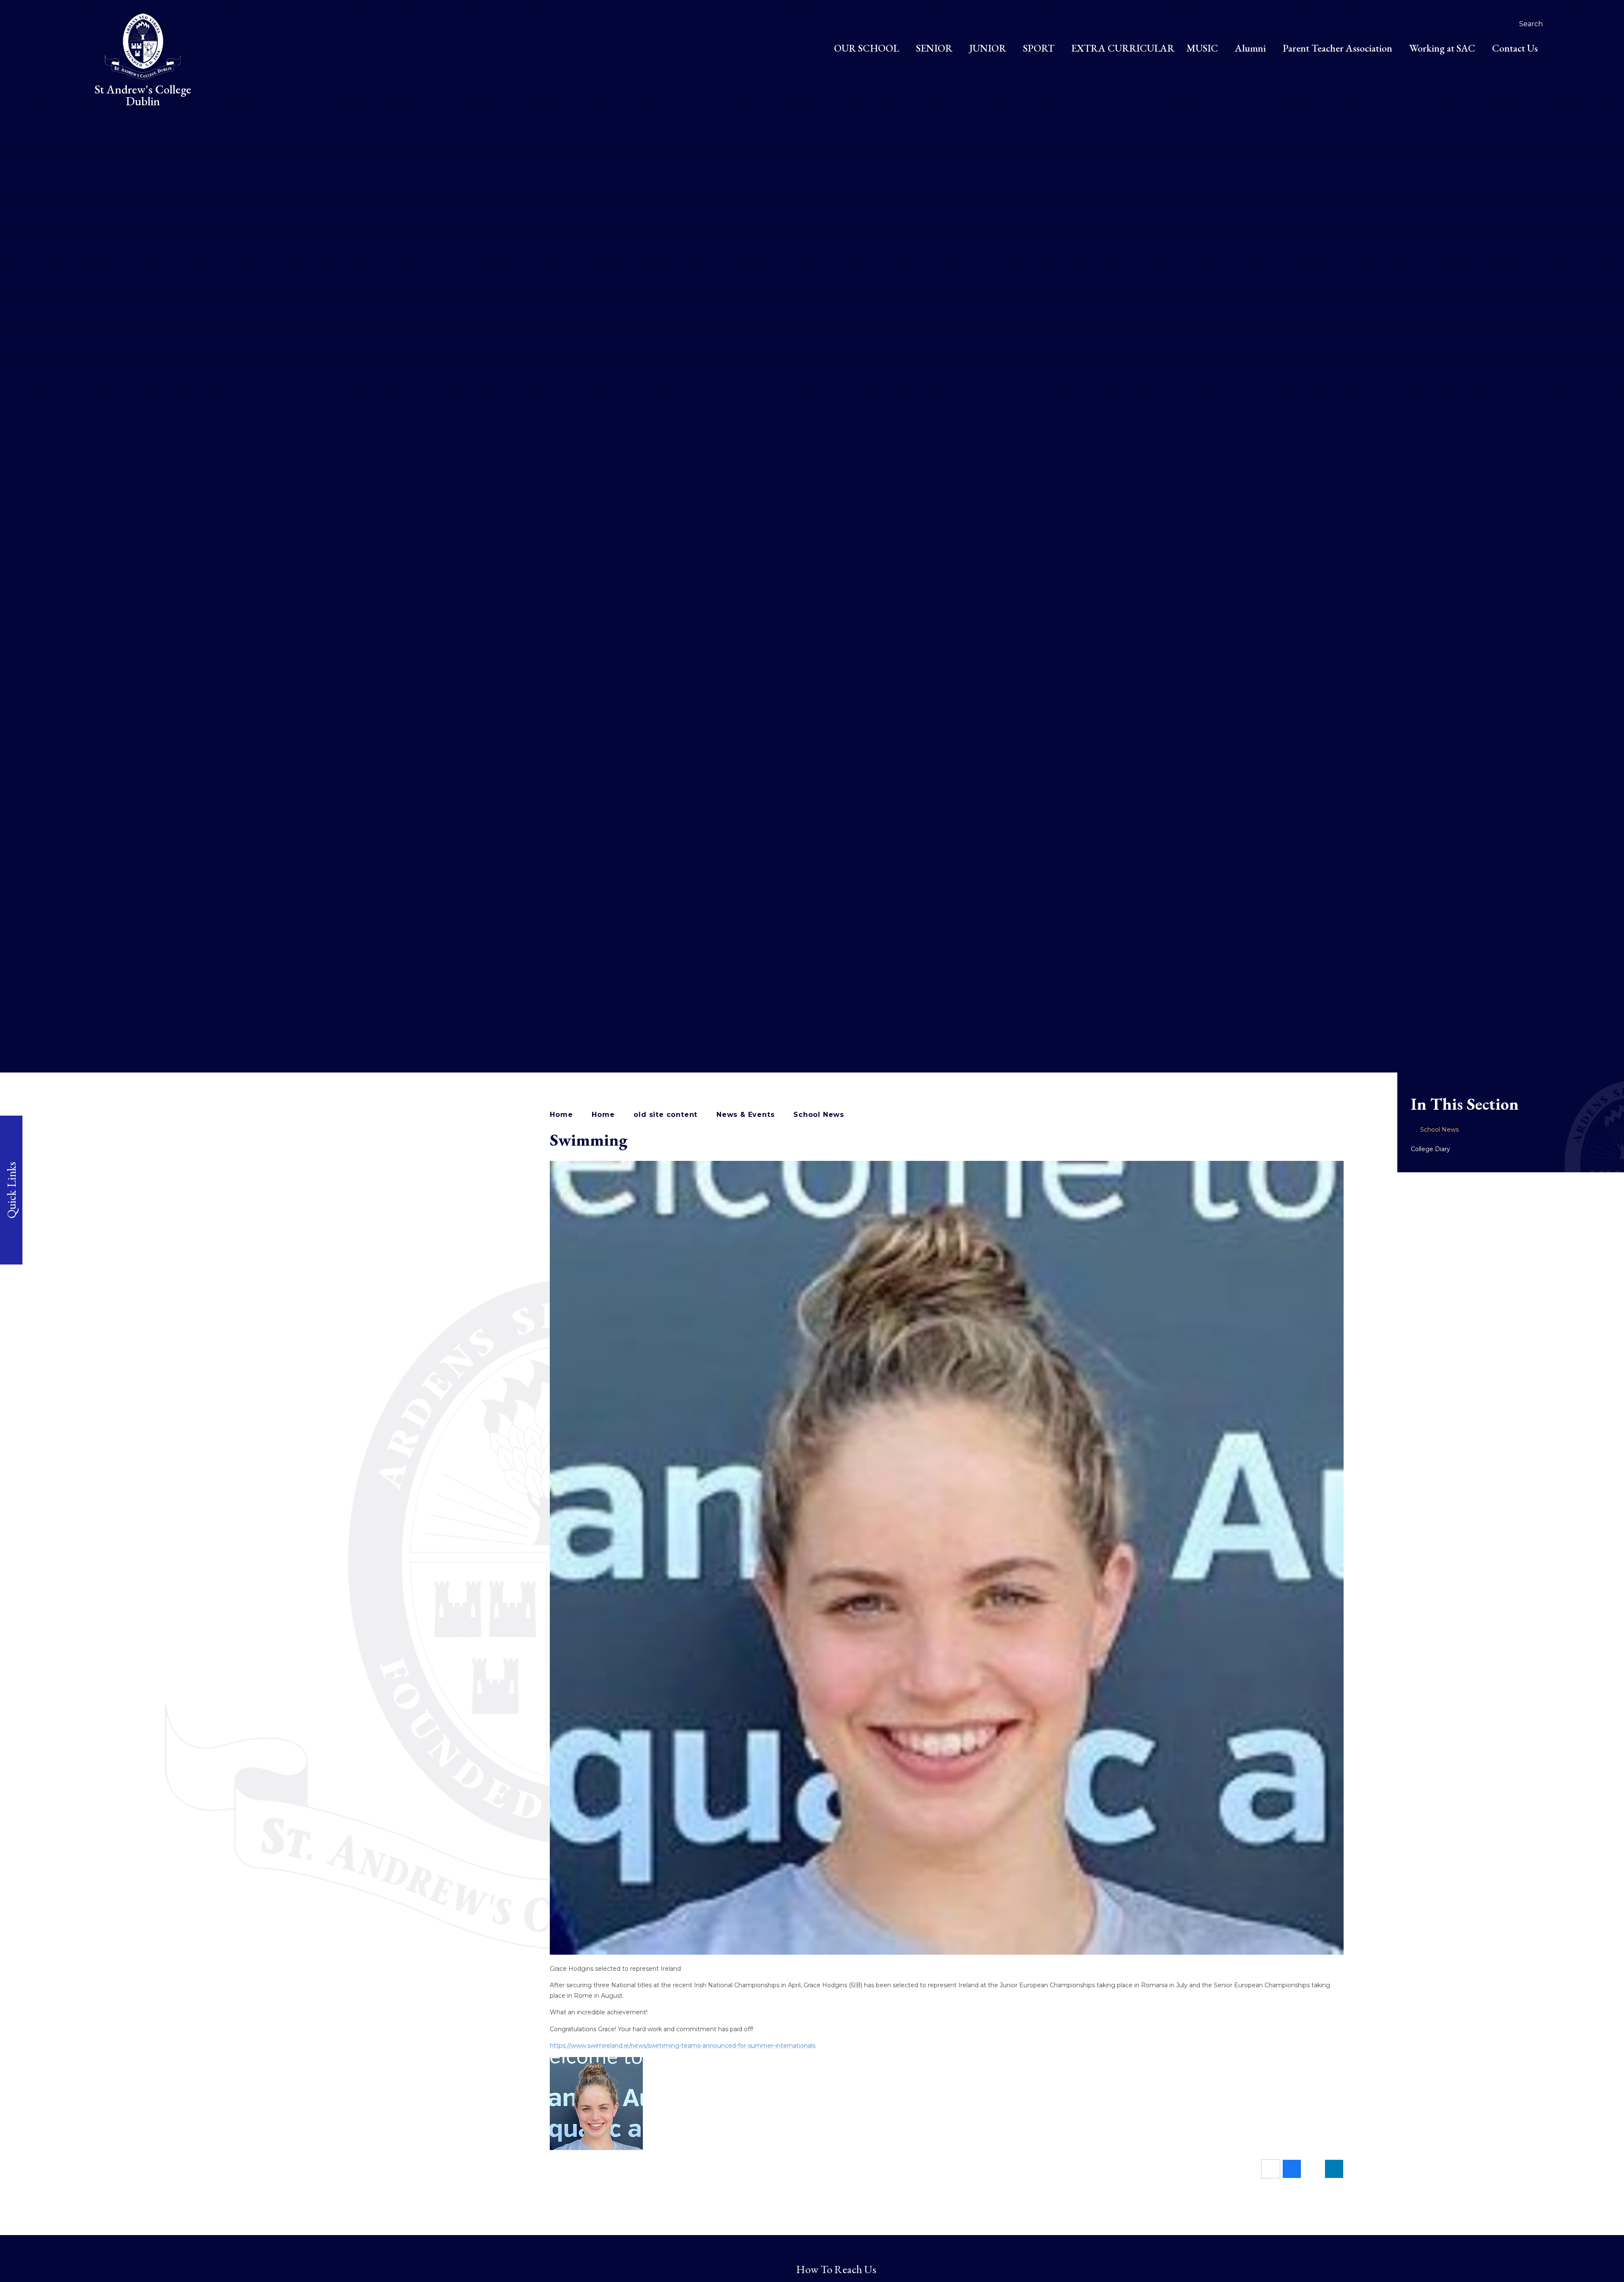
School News (819, 1115)
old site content (665, 1115)
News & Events (745, 1115)
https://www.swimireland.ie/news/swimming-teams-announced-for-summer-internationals (683, 2046)
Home (561, 1115)
